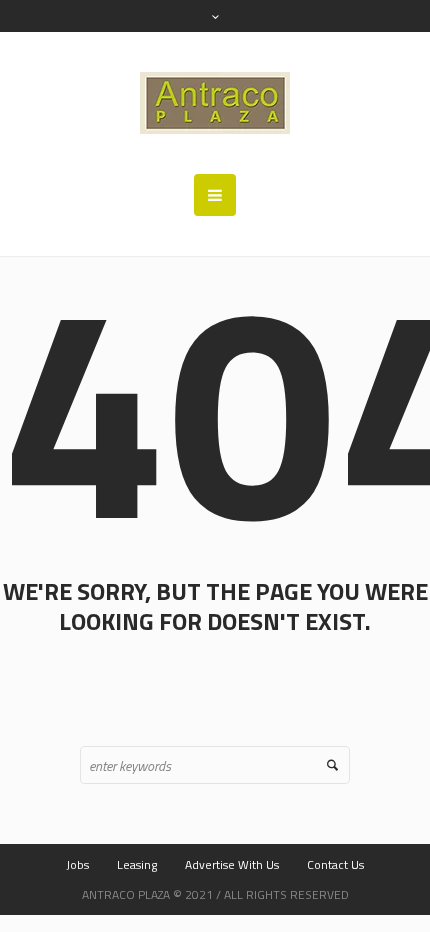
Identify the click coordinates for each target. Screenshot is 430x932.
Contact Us (335, 864)
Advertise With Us (232, 864)
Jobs (77, 864)
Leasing (137, 864)
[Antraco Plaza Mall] (215, 103)
